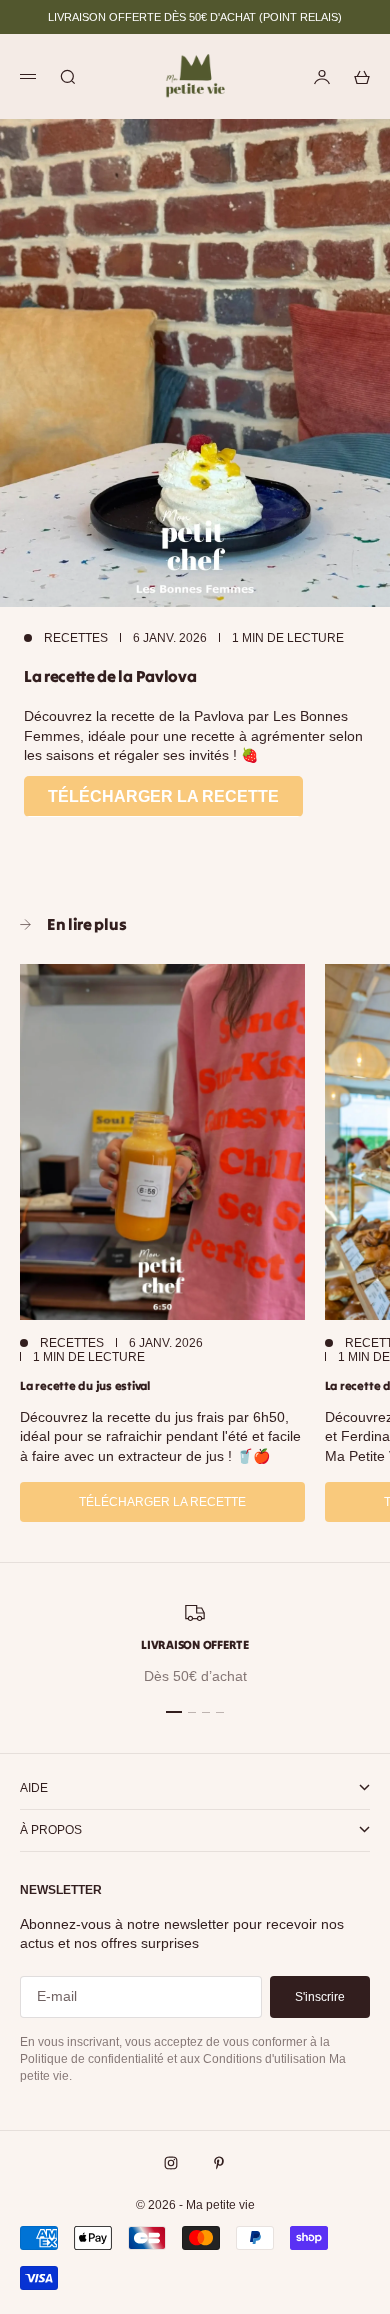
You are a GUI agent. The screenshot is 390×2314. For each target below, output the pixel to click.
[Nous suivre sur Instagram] (171, 2163)
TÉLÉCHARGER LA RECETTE (163, 796)
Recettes (76, 638)
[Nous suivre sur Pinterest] (219, 2163)
